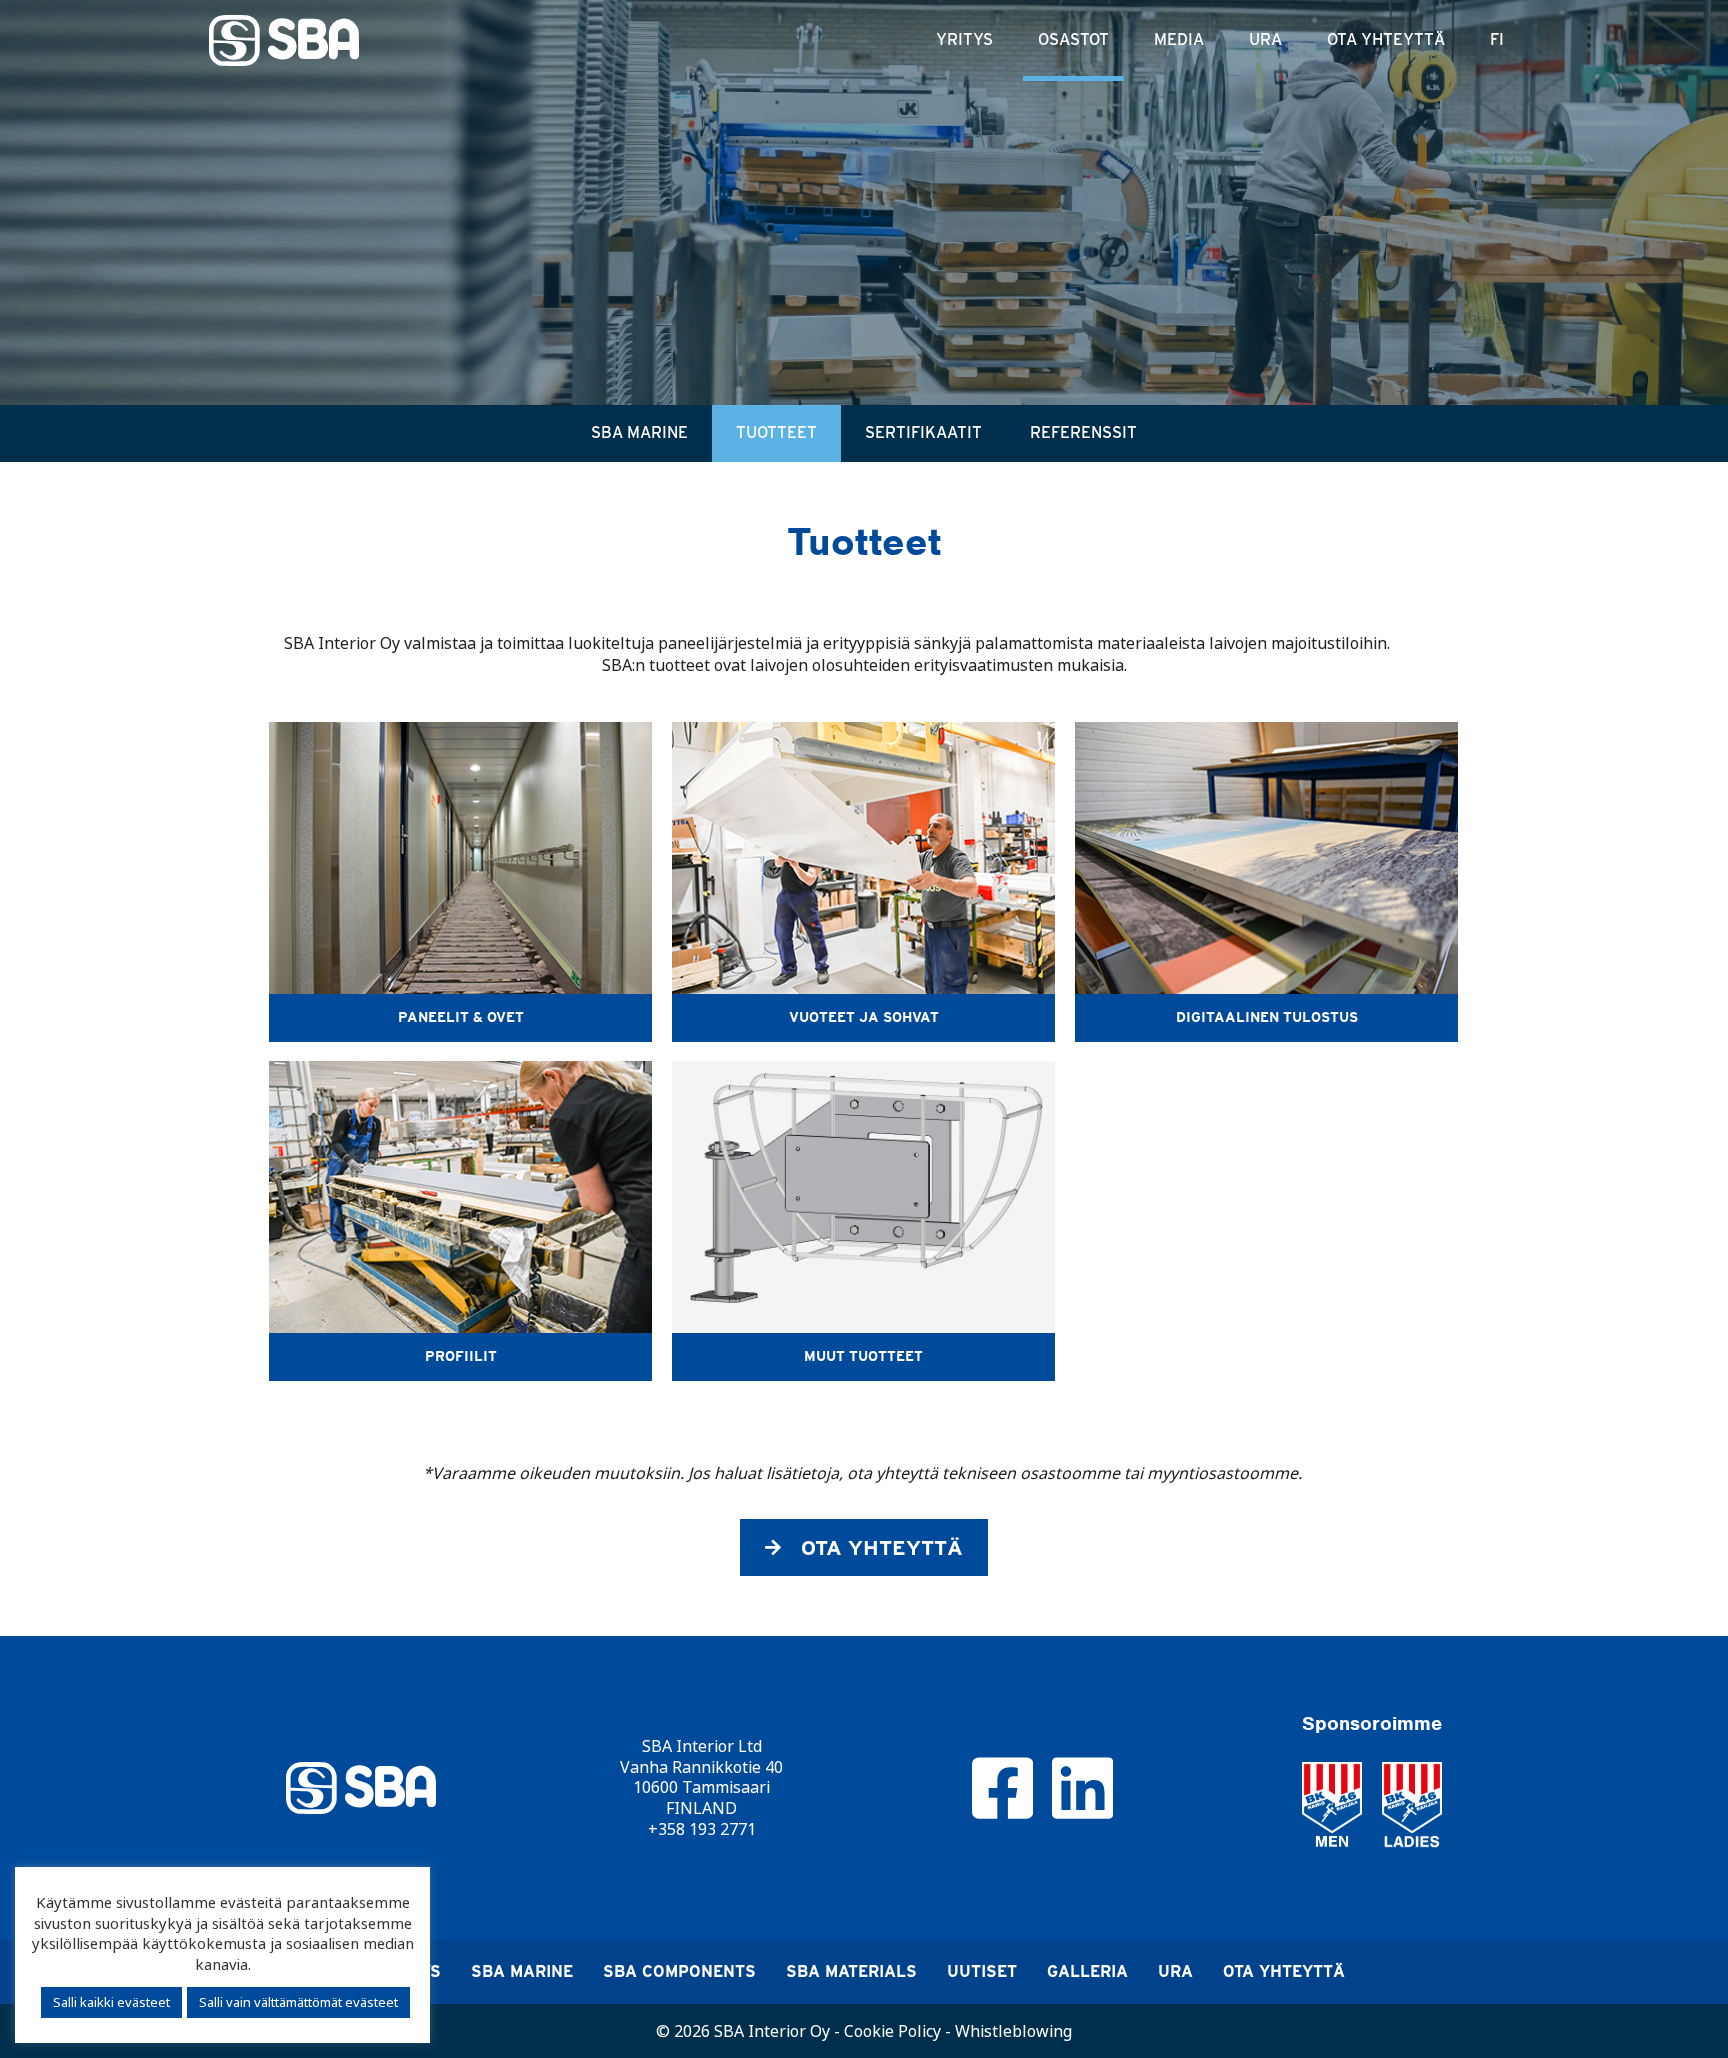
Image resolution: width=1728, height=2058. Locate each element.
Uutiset (982, 1971)
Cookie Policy (892, 2031)
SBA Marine (639, 432)
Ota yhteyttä (1386, 39)
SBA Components (679, 1971)
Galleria (1087, 1971)
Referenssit (1083, 432)
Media (1179, 39)
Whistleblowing (1013, 2031)
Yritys (964, 39)
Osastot (1073, 39)
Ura (1265, 39)
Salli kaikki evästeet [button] (111, 2002)
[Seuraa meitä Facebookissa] (1003, 1786)
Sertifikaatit (923, 432)
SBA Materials (851, 1971)
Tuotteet (776, 432)
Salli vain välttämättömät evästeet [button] (298, 2002)
